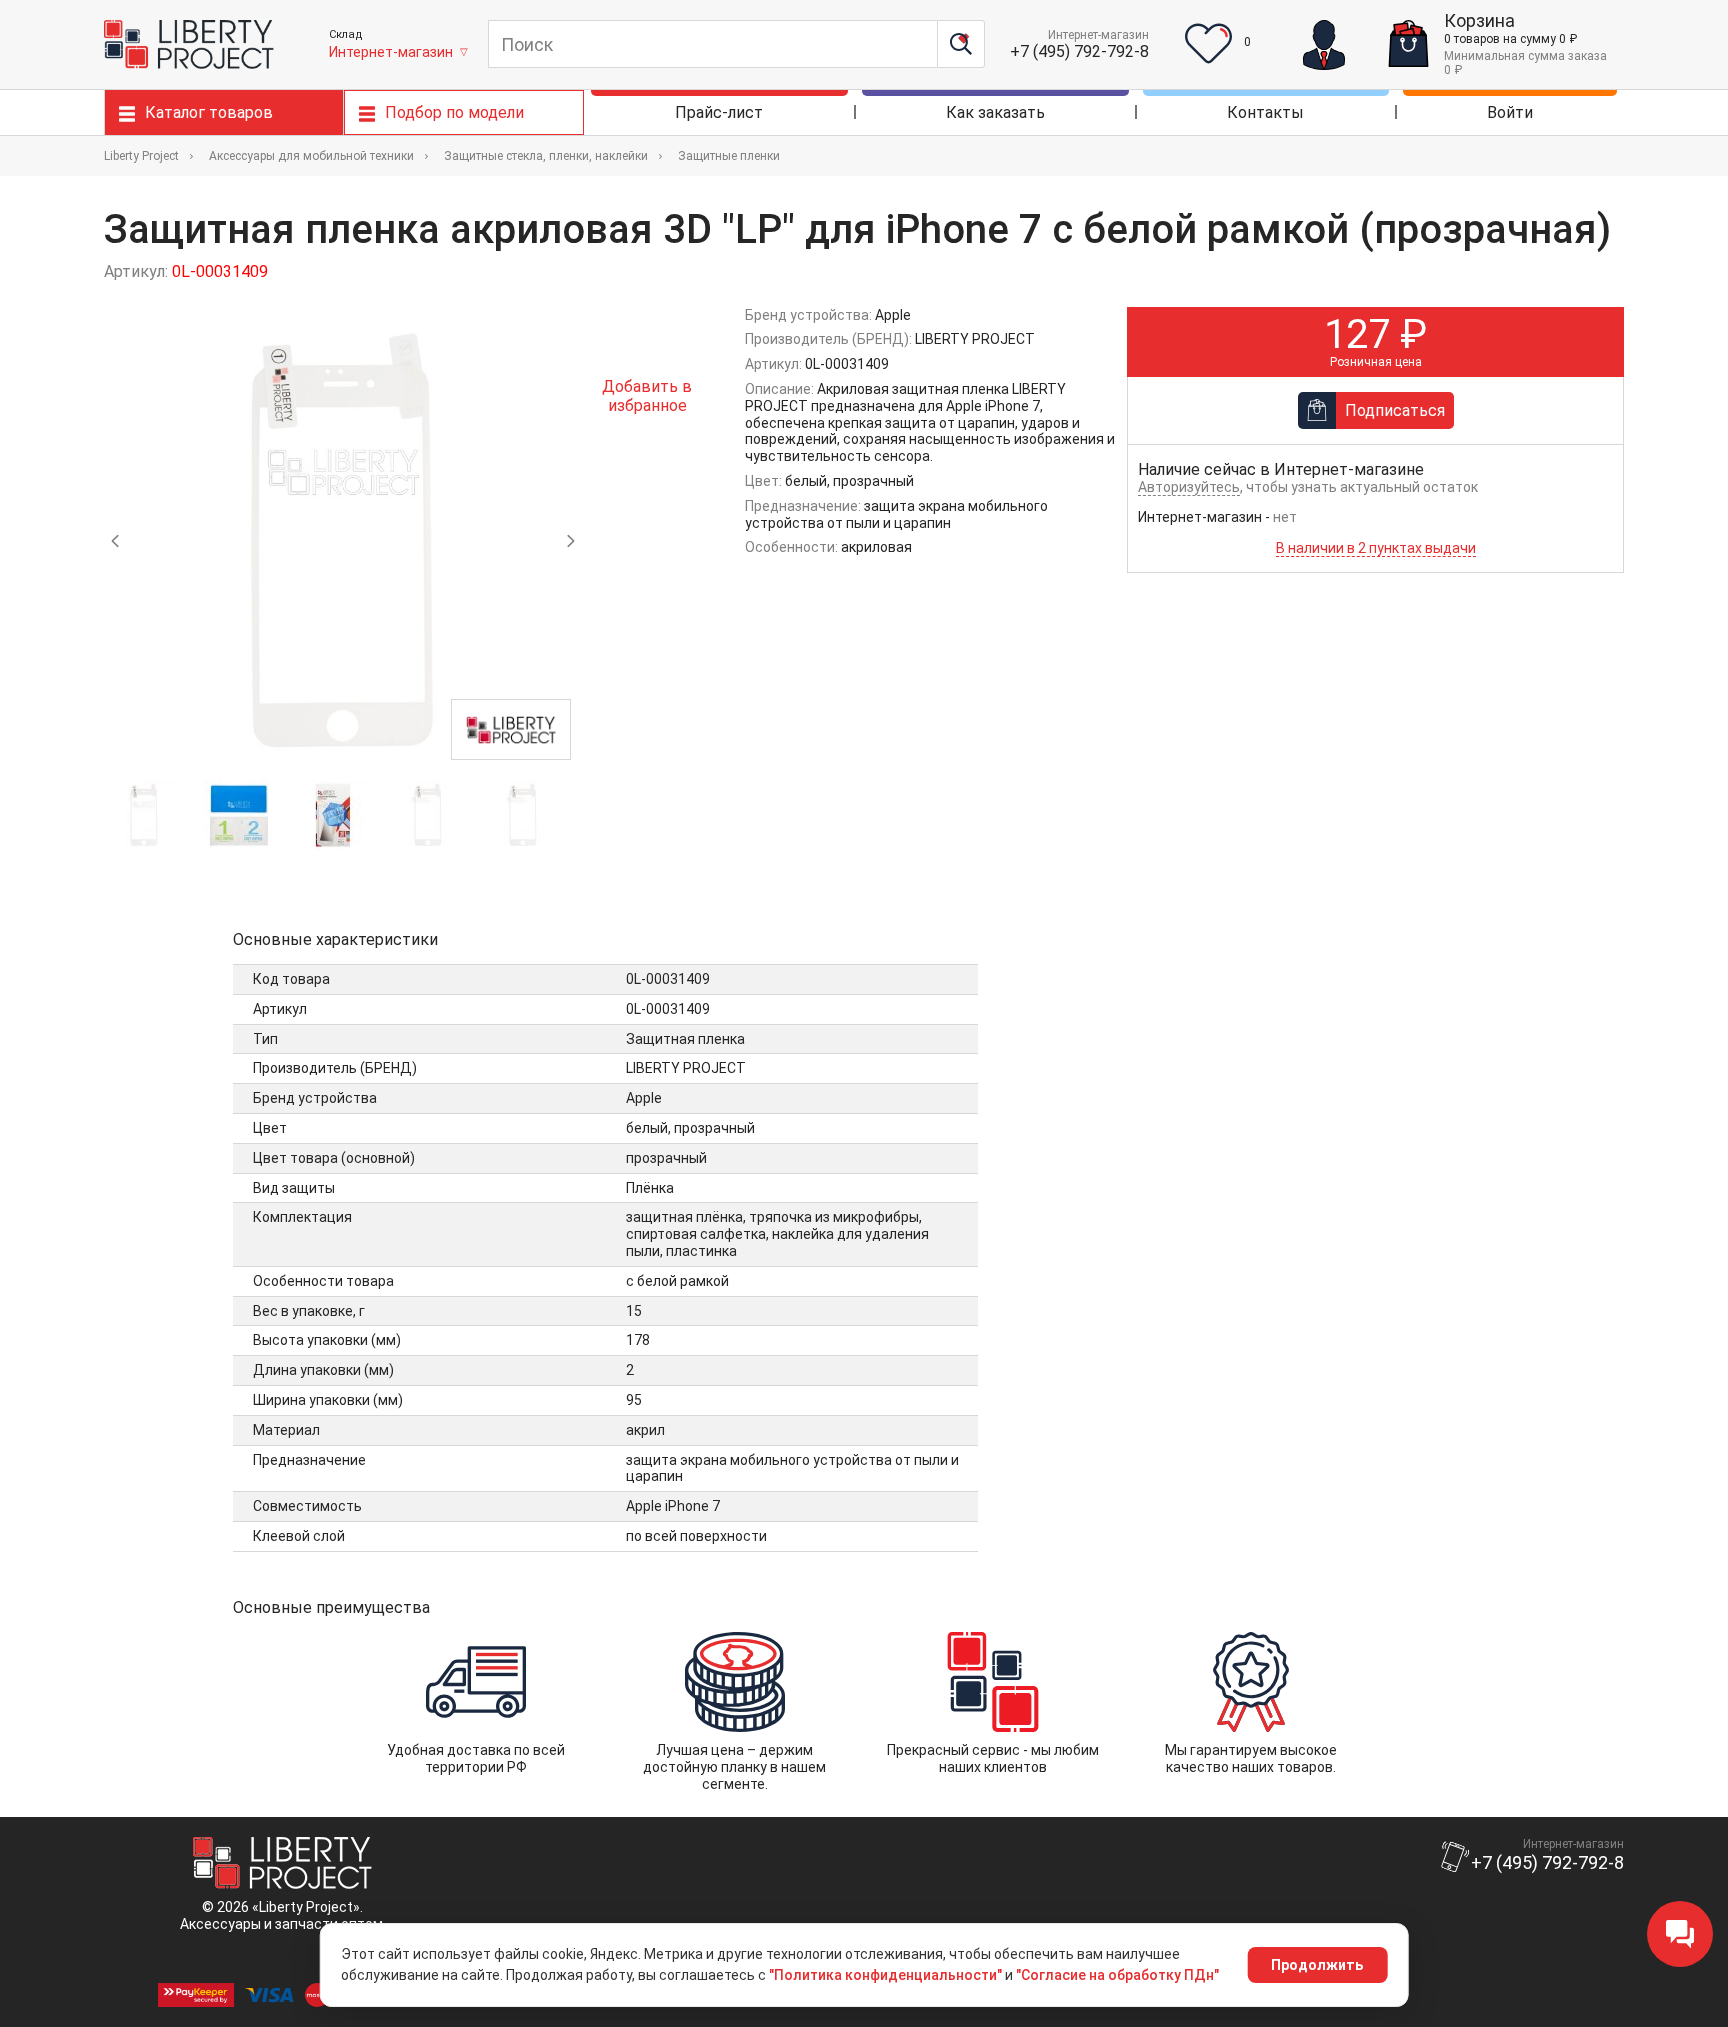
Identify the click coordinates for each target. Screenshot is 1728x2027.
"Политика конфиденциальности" (885, 1975)
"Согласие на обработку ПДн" (1117, 1975)
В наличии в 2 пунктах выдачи (1376, 548)
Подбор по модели (454, 112)
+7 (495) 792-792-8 (1079, 51)
